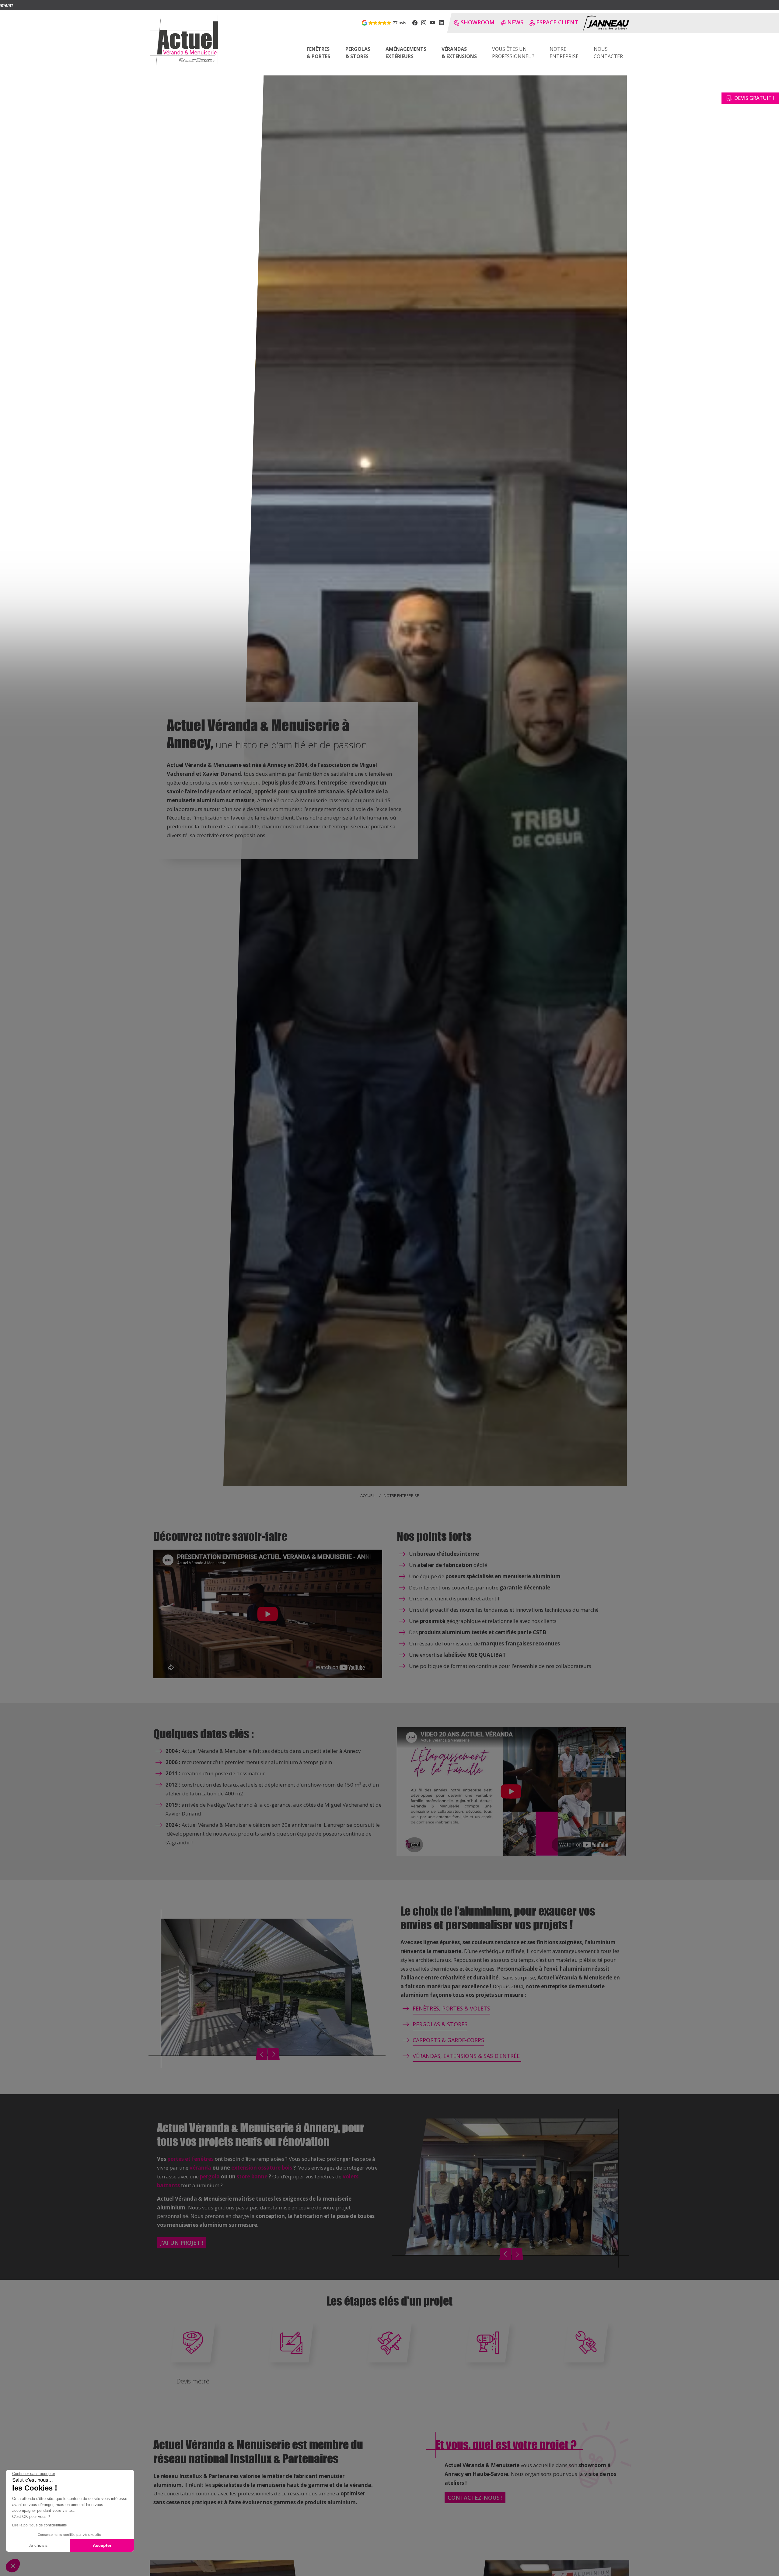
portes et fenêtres (190, 2159)
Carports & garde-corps (448, 2040)
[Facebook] (415, 23)
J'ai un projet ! (182, 2243)
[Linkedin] (441, 23)
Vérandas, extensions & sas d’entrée (467, 2056)
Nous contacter (608, 53)
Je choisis (38, 2545)
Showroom (478, 22)
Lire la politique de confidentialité (40, 2525)
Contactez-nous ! (475, 2498)
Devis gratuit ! (754, 98)
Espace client (557, 22)
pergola (210, 2176)
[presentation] (262, 2054)
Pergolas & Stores (440, 2024)
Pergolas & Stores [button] (358, 53)
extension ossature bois (262, 2168)
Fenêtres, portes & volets (451, 2008)
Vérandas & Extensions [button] (459, 53)
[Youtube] (433, 23)
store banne (252, 2176)
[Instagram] (424, 23)
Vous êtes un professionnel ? (513, 53)
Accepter (102, 2545)
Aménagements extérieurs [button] (406, 53)
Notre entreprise (564, 53)
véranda (200, 2168)
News (515, 22)
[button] (13, 2566)
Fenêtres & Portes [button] (318, 53)
